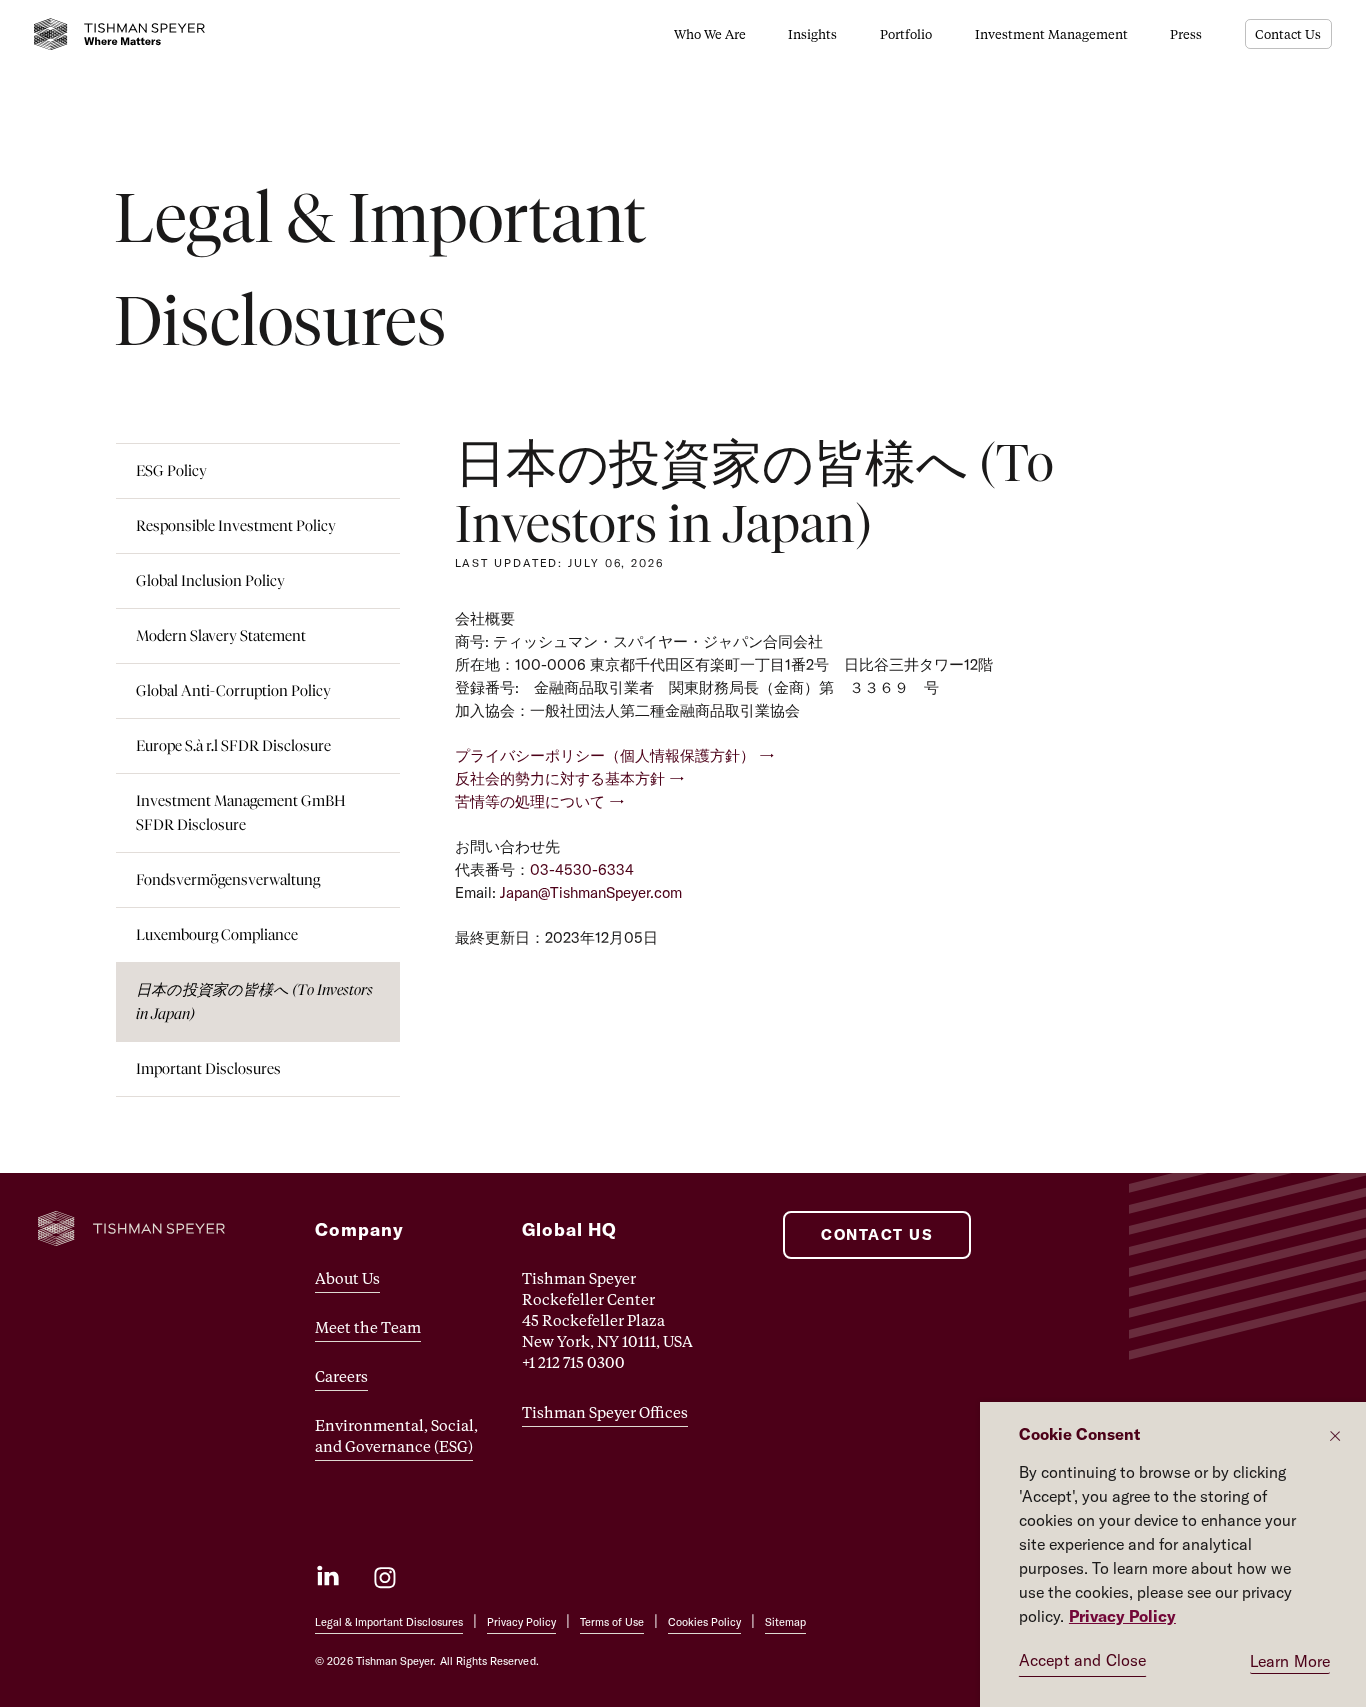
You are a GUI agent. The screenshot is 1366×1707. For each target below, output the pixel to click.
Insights (812, 33)
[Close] (1335, 1436)
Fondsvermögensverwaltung (228, 879)
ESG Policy (171, 470)
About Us (347, 1278)
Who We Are (710, 33)
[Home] (119, 34)
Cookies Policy (704, 1622)
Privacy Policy (521, 1622)
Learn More (1290, 1661)
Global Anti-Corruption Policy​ (233, 690)
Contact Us (1288, 33)
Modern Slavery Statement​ (221, 635)
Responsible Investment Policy (236, 525)
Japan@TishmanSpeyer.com (591, 892)
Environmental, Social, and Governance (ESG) (396, 1435)
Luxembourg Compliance (217, 934)
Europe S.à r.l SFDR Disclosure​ (233, 745)
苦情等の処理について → (540, 801)
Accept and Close (1083, 1660)
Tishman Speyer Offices (605, 1412)
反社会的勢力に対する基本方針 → (570, 778)
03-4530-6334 (582, 869)
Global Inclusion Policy (210, 580)
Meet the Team (368, 1327)
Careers (341, 1376)
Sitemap (785, 1622)
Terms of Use (612, 1622)
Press (1186, 33)
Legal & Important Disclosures (389, 1622)
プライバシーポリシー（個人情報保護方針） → (615, 755)
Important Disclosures (208, 1068)
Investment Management (1051, 33)
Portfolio (906, 33)
